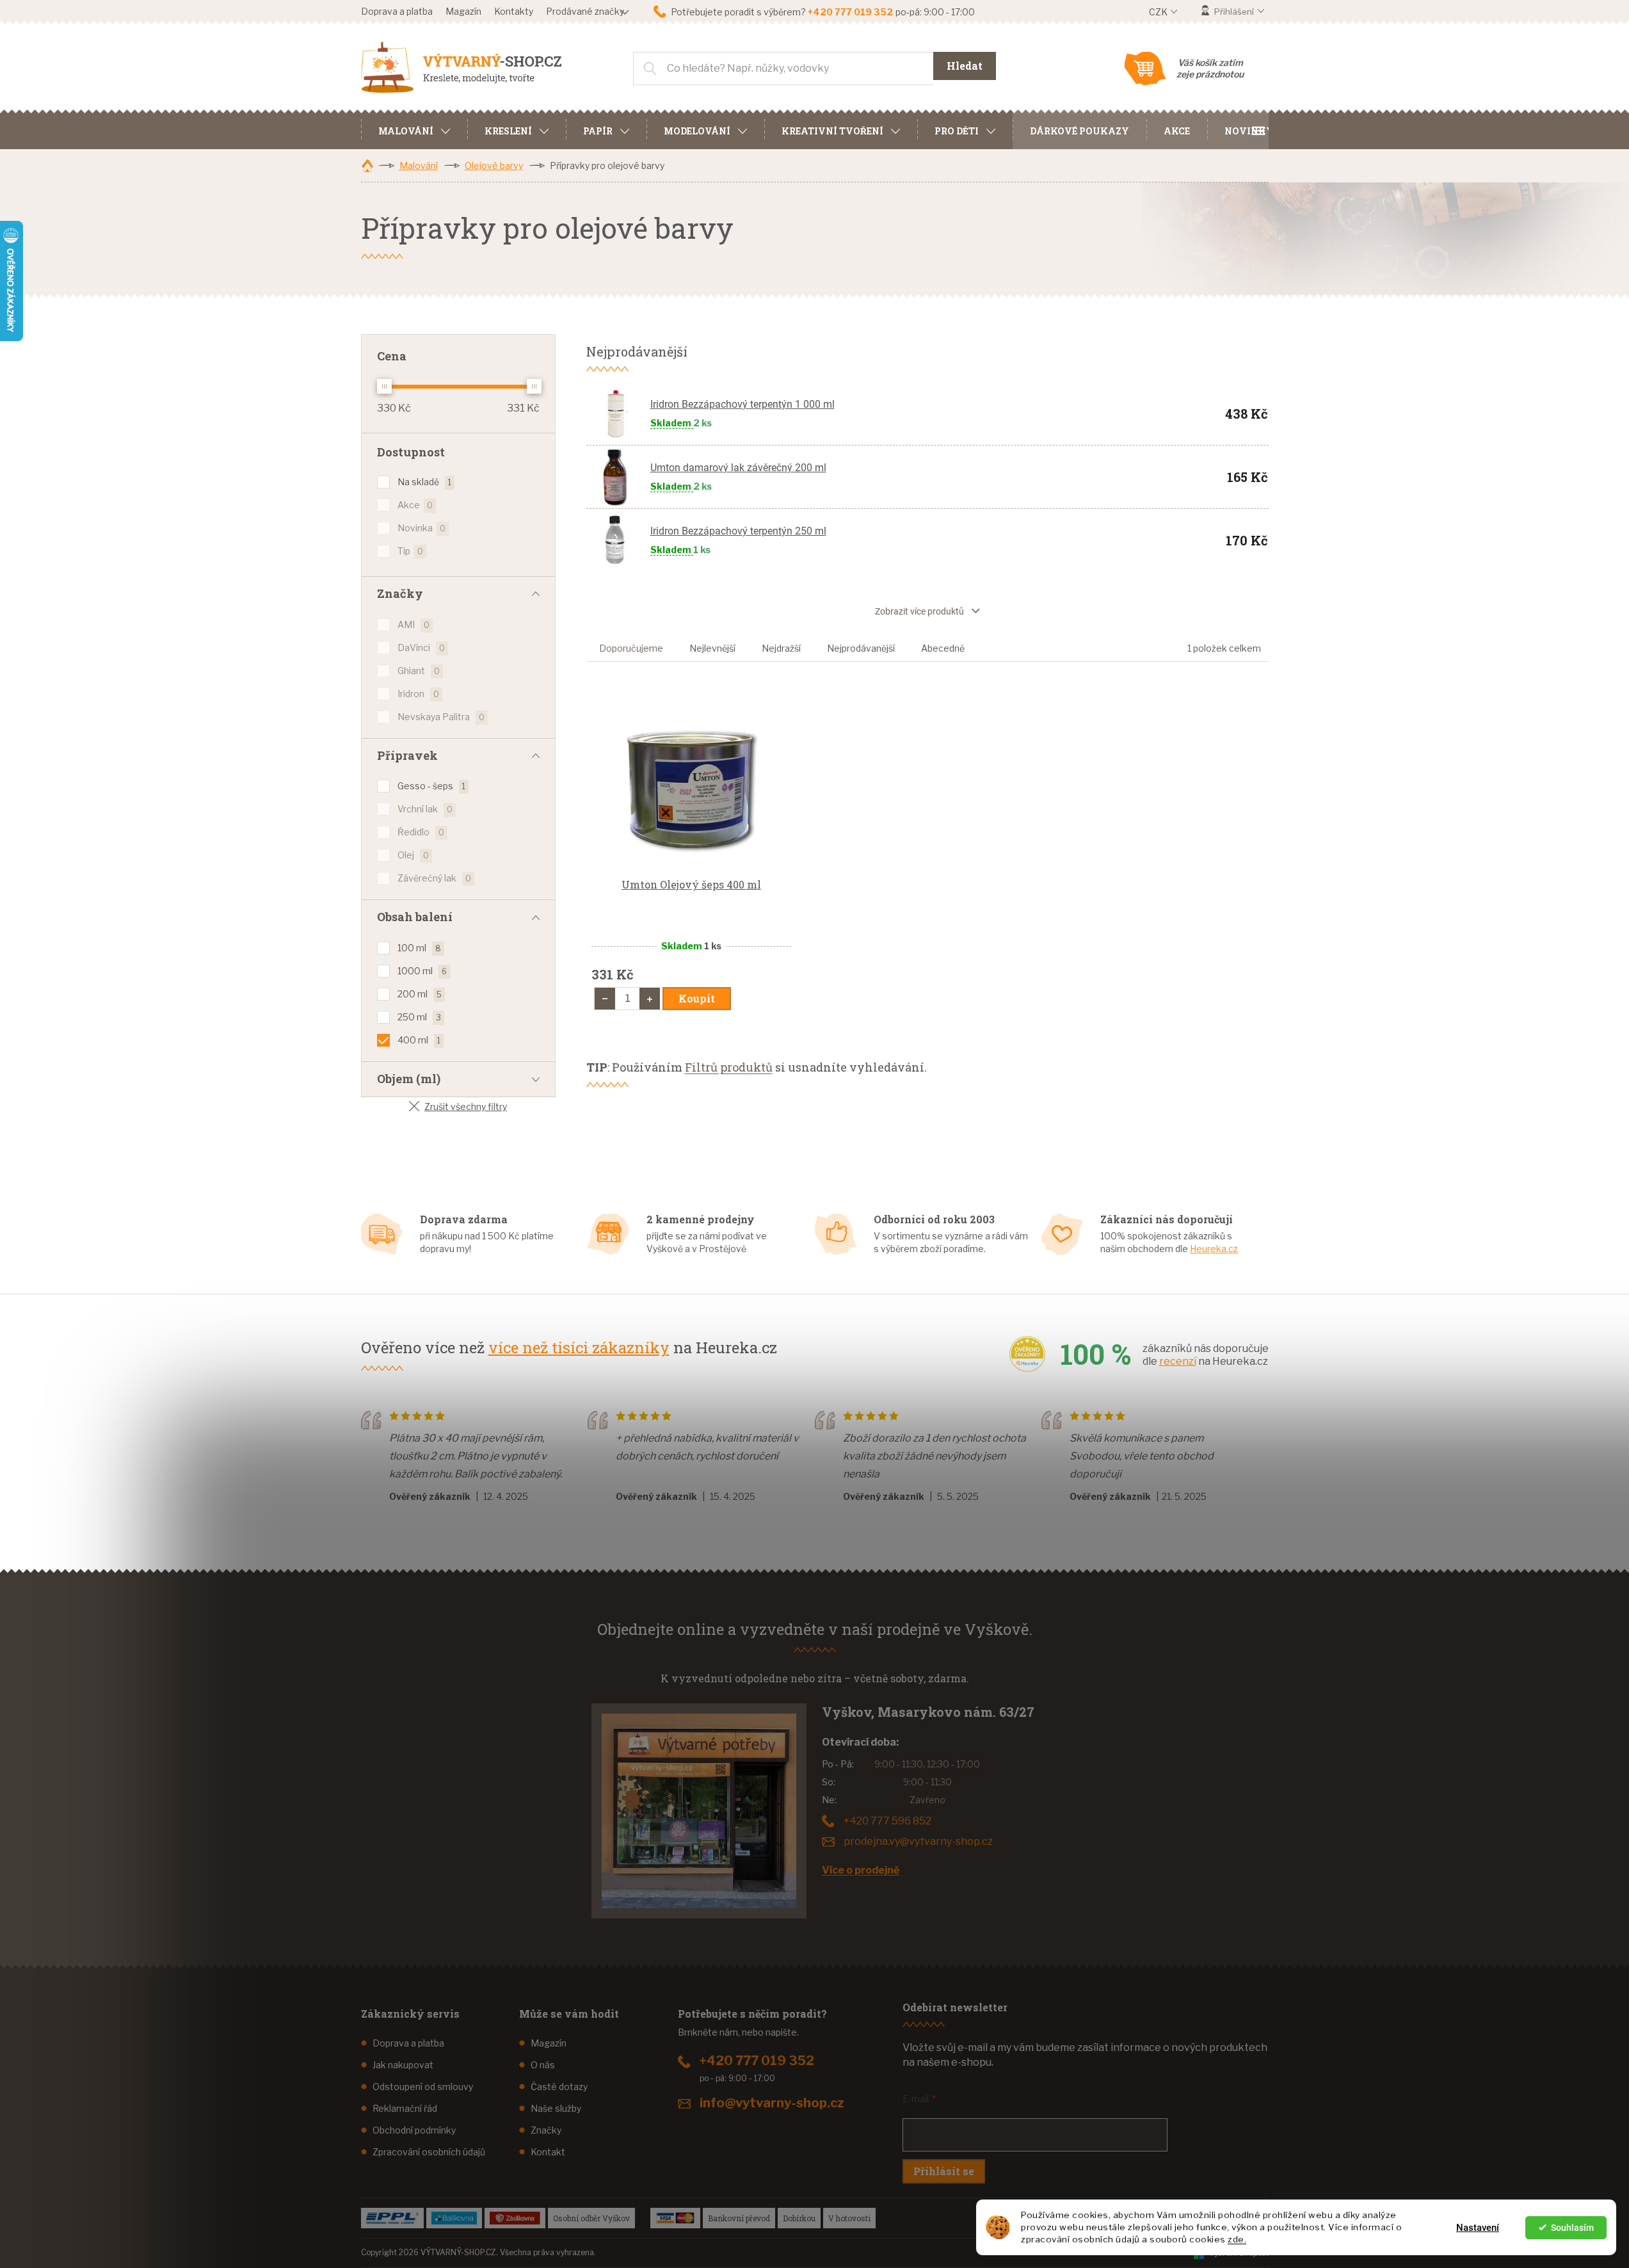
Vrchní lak (425, 809)
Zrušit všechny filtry (466, 1106)
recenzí (1178, 1361)
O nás (543, 2065)
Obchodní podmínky (414, 2130)
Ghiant (419, 671)
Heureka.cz (1214, 1249)
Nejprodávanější (861, 648)
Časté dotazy (559, 2087)
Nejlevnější (712, 648)
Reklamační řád (405, 2108)
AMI (413, 624)
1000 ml (422, 971)
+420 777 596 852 (887, 1821)
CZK (1159, 12)
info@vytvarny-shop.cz (772, 2103)
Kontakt (548, 2152)
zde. (1237, 2239)
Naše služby (556, 2108)
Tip (410, 551)
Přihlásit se (944, 2171)
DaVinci (421, 647)
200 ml (420, 994)
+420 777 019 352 (757, 2061)
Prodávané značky (585, 11)
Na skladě (424, 482)
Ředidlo (421, 832)
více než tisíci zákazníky (579, 1347)
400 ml (419, 1040)
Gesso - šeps (431, 786)
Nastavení (1478, 2228)
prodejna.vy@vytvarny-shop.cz (918, 1841)
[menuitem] (414, 129)
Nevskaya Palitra (441, 717)
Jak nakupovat (403, 2065)
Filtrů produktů (729, 1067)
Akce (415, 505)
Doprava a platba (397, 11)
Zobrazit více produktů (919, 611)
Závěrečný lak (434, 878)
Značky (546, 2130)
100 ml (419, 948)
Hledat (965, 66)
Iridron (418, 694)
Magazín (463, 11)
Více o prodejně (861, 1870)
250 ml (419, 1017)
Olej (413, 855)
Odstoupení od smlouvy (423, 2087)
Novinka (421, 528)
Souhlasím (1572, 2228)
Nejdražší (781, 648)
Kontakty (514, 11)
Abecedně (943, 648)
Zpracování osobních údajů (429, 2152)
